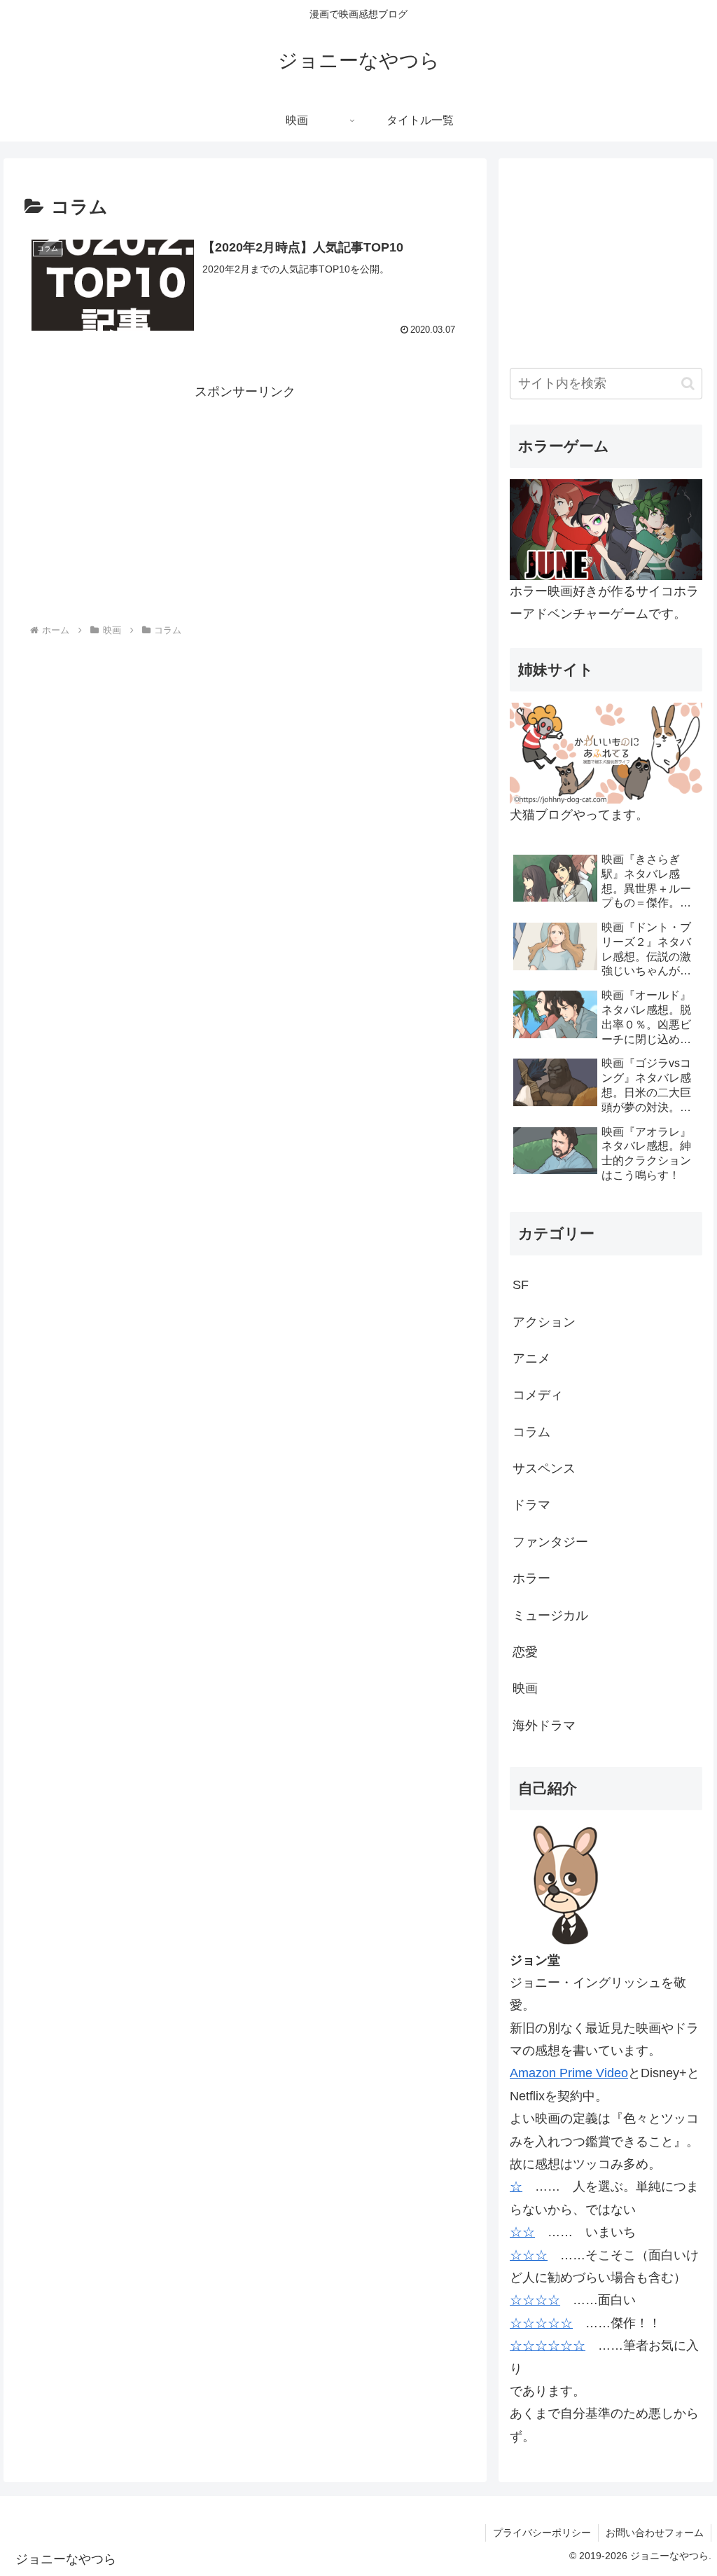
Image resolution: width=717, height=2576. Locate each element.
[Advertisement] (245, 501)
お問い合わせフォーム (655, 2533)
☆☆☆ (529, 2255)
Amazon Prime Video (569, 2073)
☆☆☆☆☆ (541, 2323)
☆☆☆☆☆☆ (548, 2346)
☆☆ (522, 2232)
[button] (688, 384)
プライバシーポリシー (542, 2533)
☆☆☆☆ (535, 2300)
